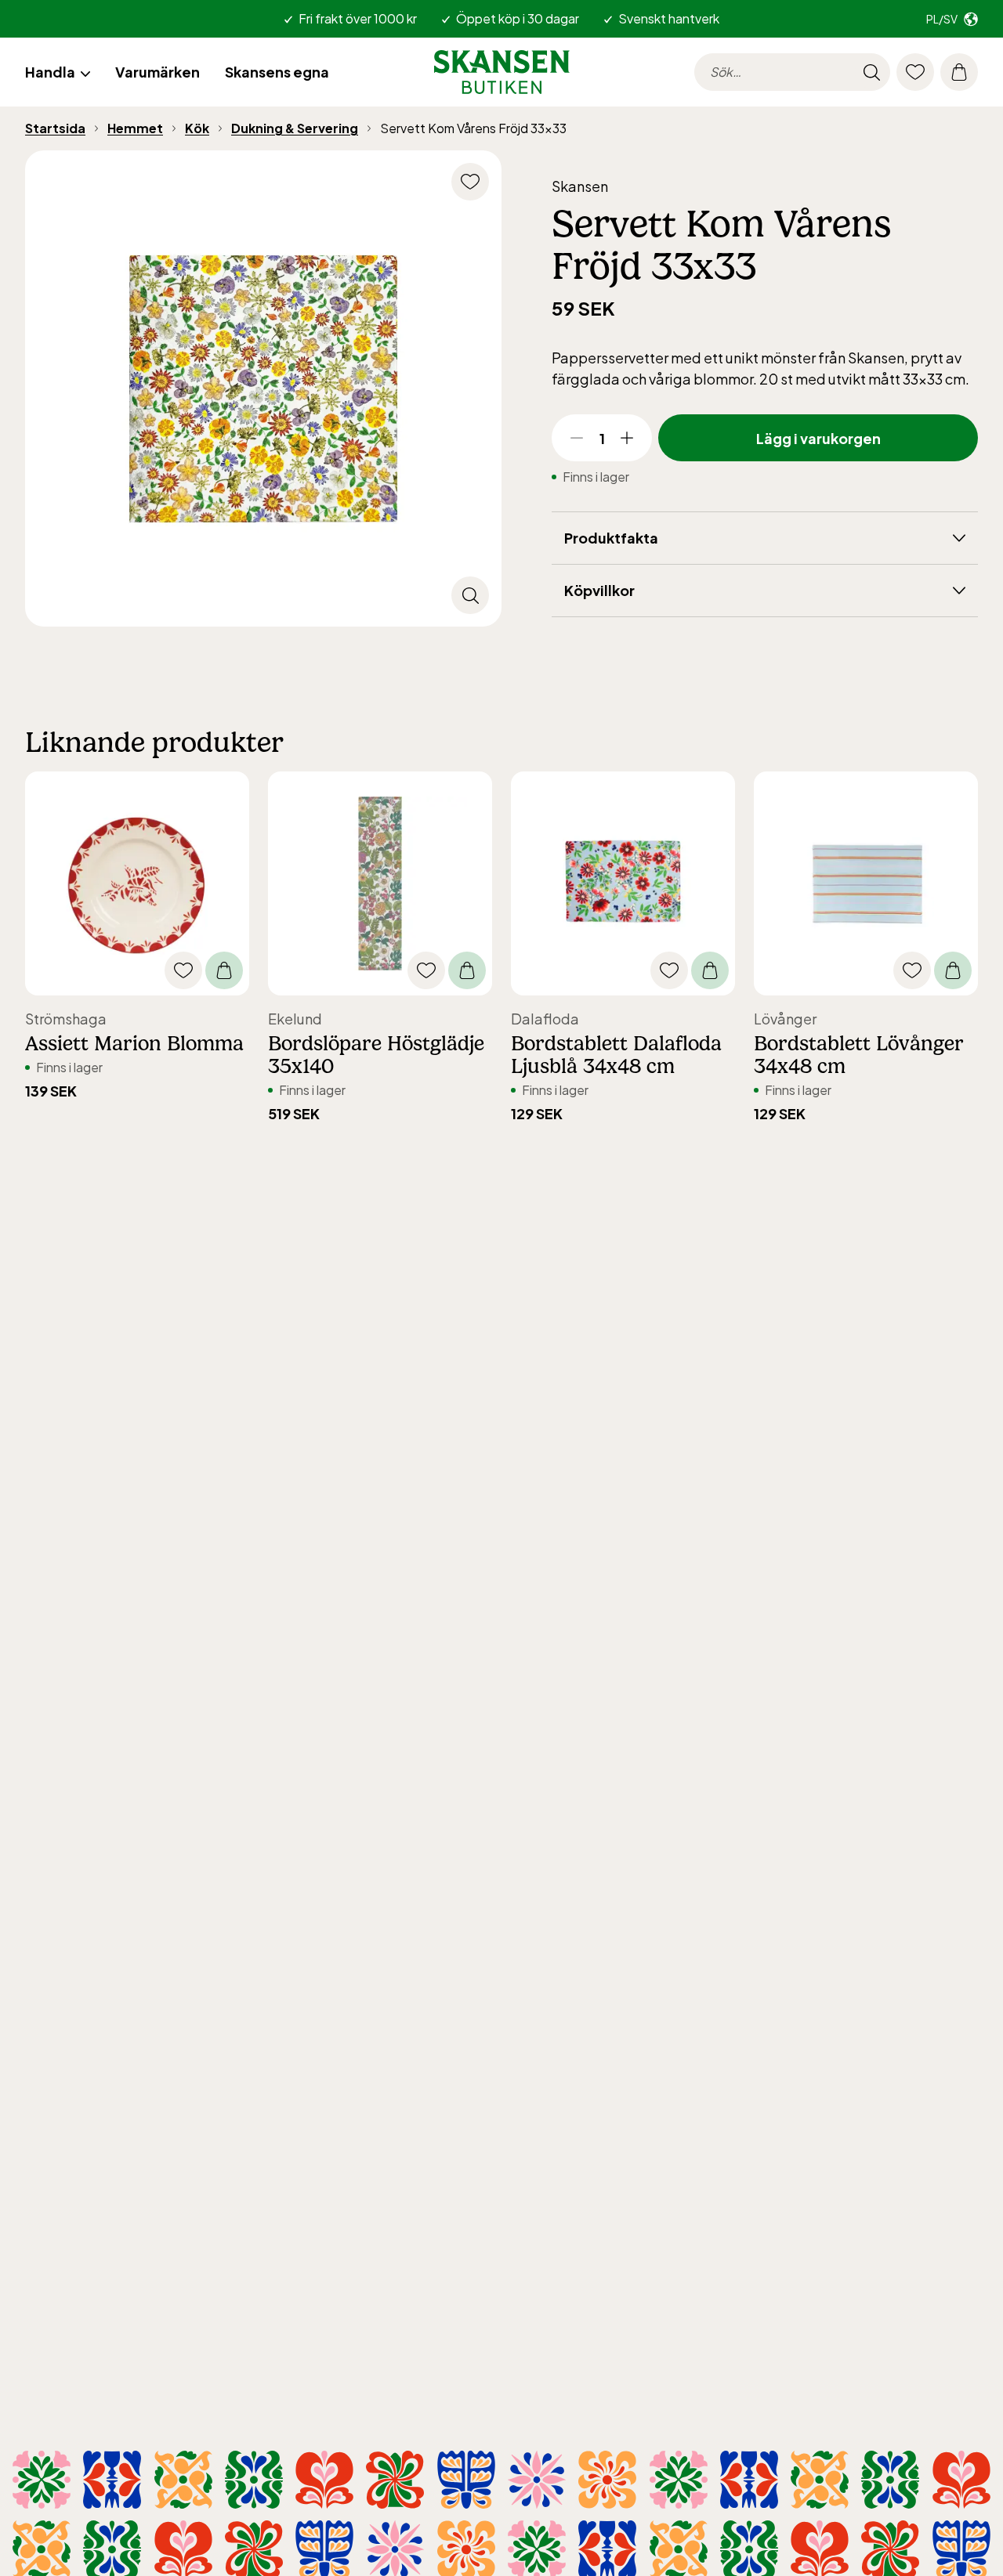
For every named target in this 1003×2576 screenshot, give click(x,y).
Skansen (580, 186)
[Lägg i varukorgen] (224, 970)
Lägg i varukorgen (818, 438)
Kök (197, 128)
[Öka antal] (627, 438)
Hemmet (135, 128)
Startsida (55, 128)
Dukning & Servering (295, 128)
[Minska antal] (577, 438)
